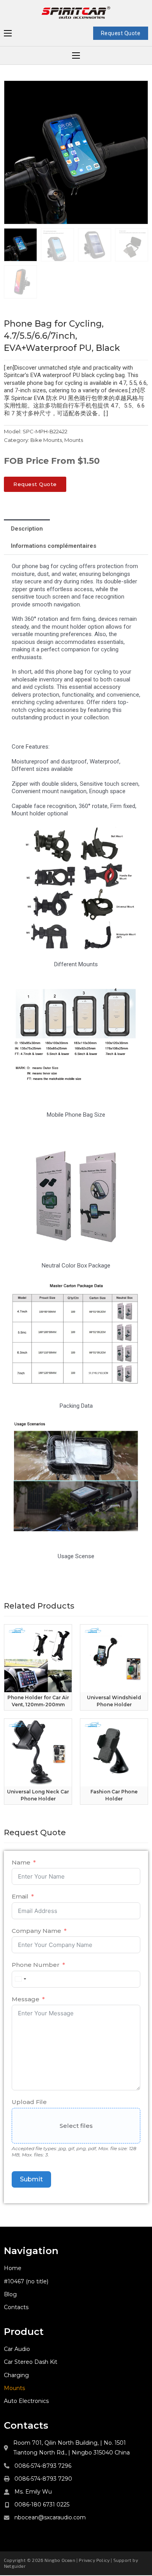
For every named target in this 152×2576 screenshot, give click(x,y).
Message (26, 1999)
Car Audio (17, 2349)
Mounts (74, 440)
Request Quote (121, 33)
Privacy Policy (94, 2560)
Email (20, 1896)
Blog (10, 2294)
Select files (76, 2126)
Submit (31, 2179)
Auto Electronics (26, 2401)
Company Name (36, 1931)
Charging (16, 2375)
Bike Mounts (46, 440)
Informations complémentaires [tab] (54, 546)
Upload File (29, 2102)
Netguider (15, 2566)
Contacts (16, 2307)
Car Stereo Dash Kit (31, 2362)
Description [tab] (27, 529)
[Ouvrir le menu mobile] (8, 33)
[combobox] (20, 1979)
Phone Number (36, 1965)
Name (21, 1862)
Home (13, 2268)
